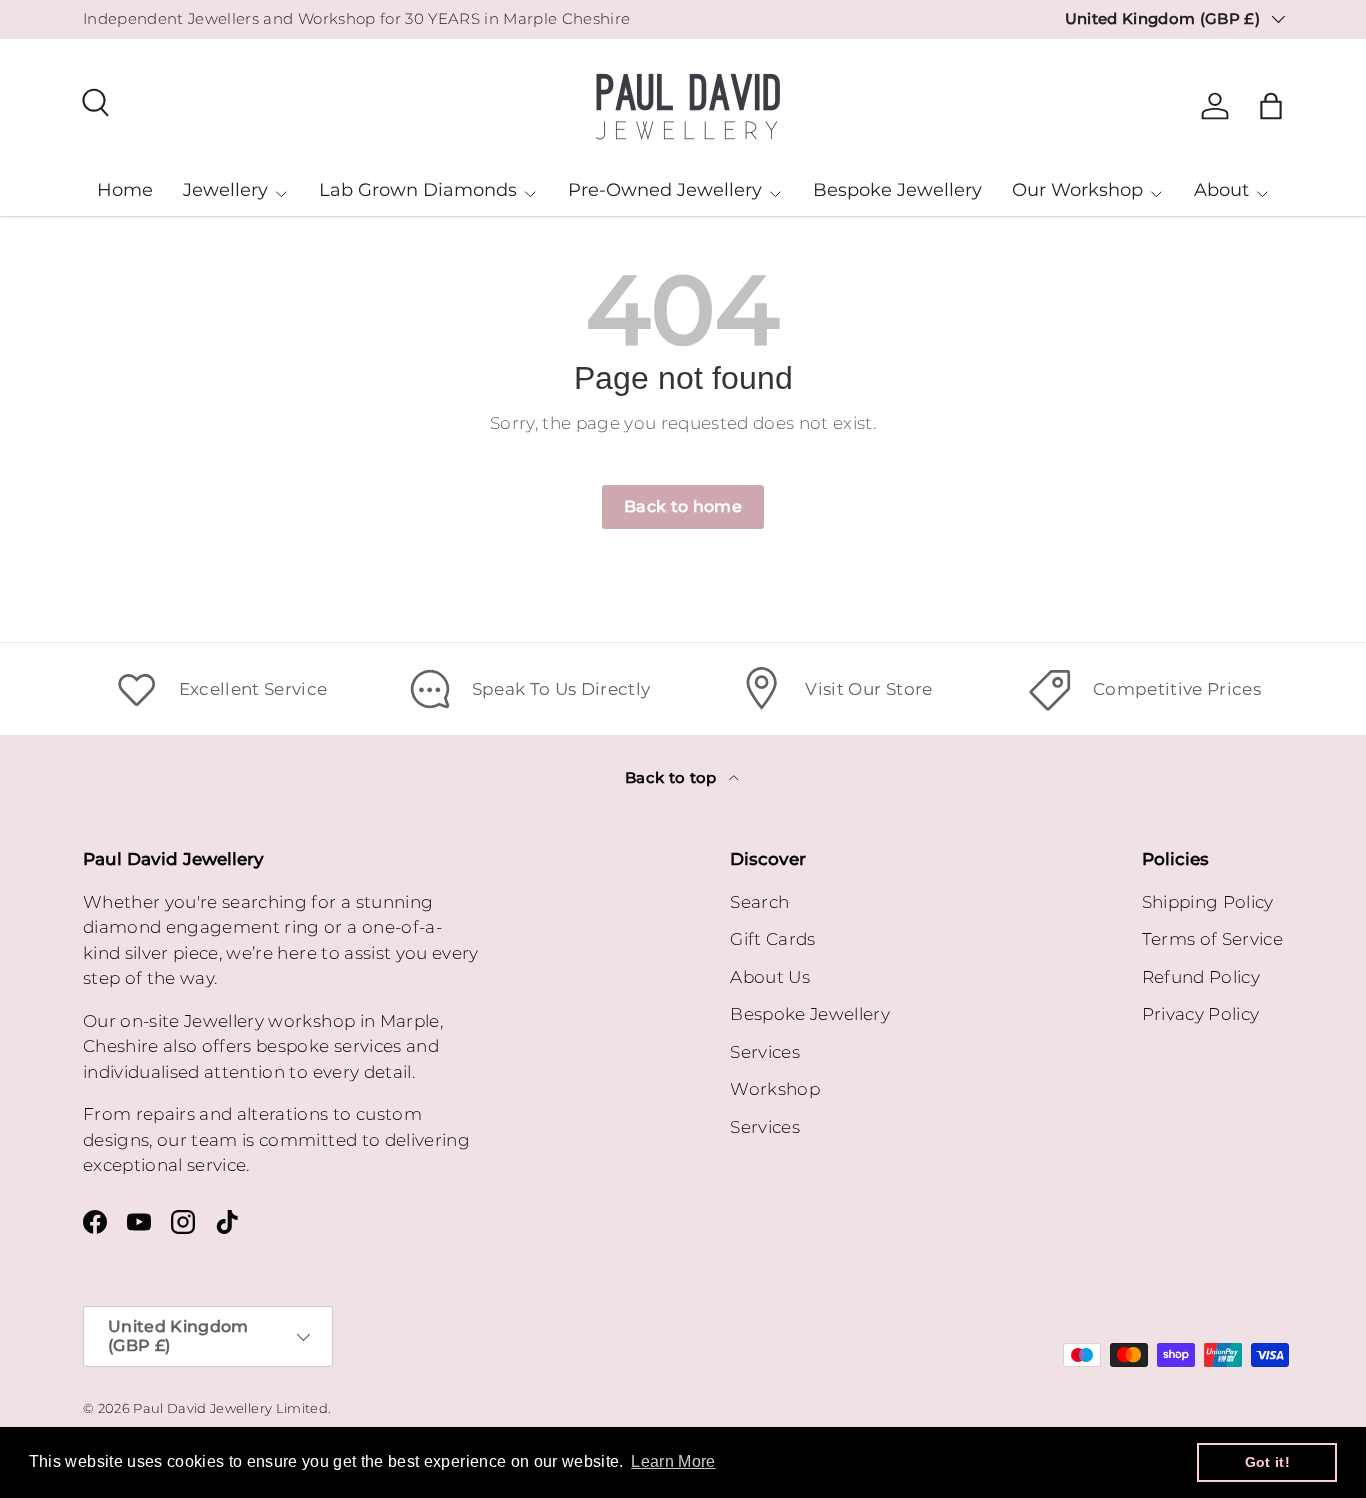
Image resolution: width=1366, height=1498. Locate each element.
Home (125, 190)
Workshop (775, 1089)
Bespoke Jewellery (897, 190)
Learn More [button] (673, 1461)
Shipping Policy (1208, 902)
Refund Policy (1201, 977)
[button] (1271, 106)
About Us (770, 977)
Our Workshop (1077, 190)
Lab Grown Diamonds (418, 190)
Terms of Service (1212, 939)
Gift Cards (772, 939)
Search (759, 902)
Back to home (683, 506)
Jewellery (225, 190)
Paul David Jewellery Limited (230, 1408)
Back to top (673, 778)
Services (765, 1052)
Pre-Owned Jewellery (665, 190)
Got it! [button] (1267, 1462)
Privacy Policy (1201, 1014)
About (1221, 190)
